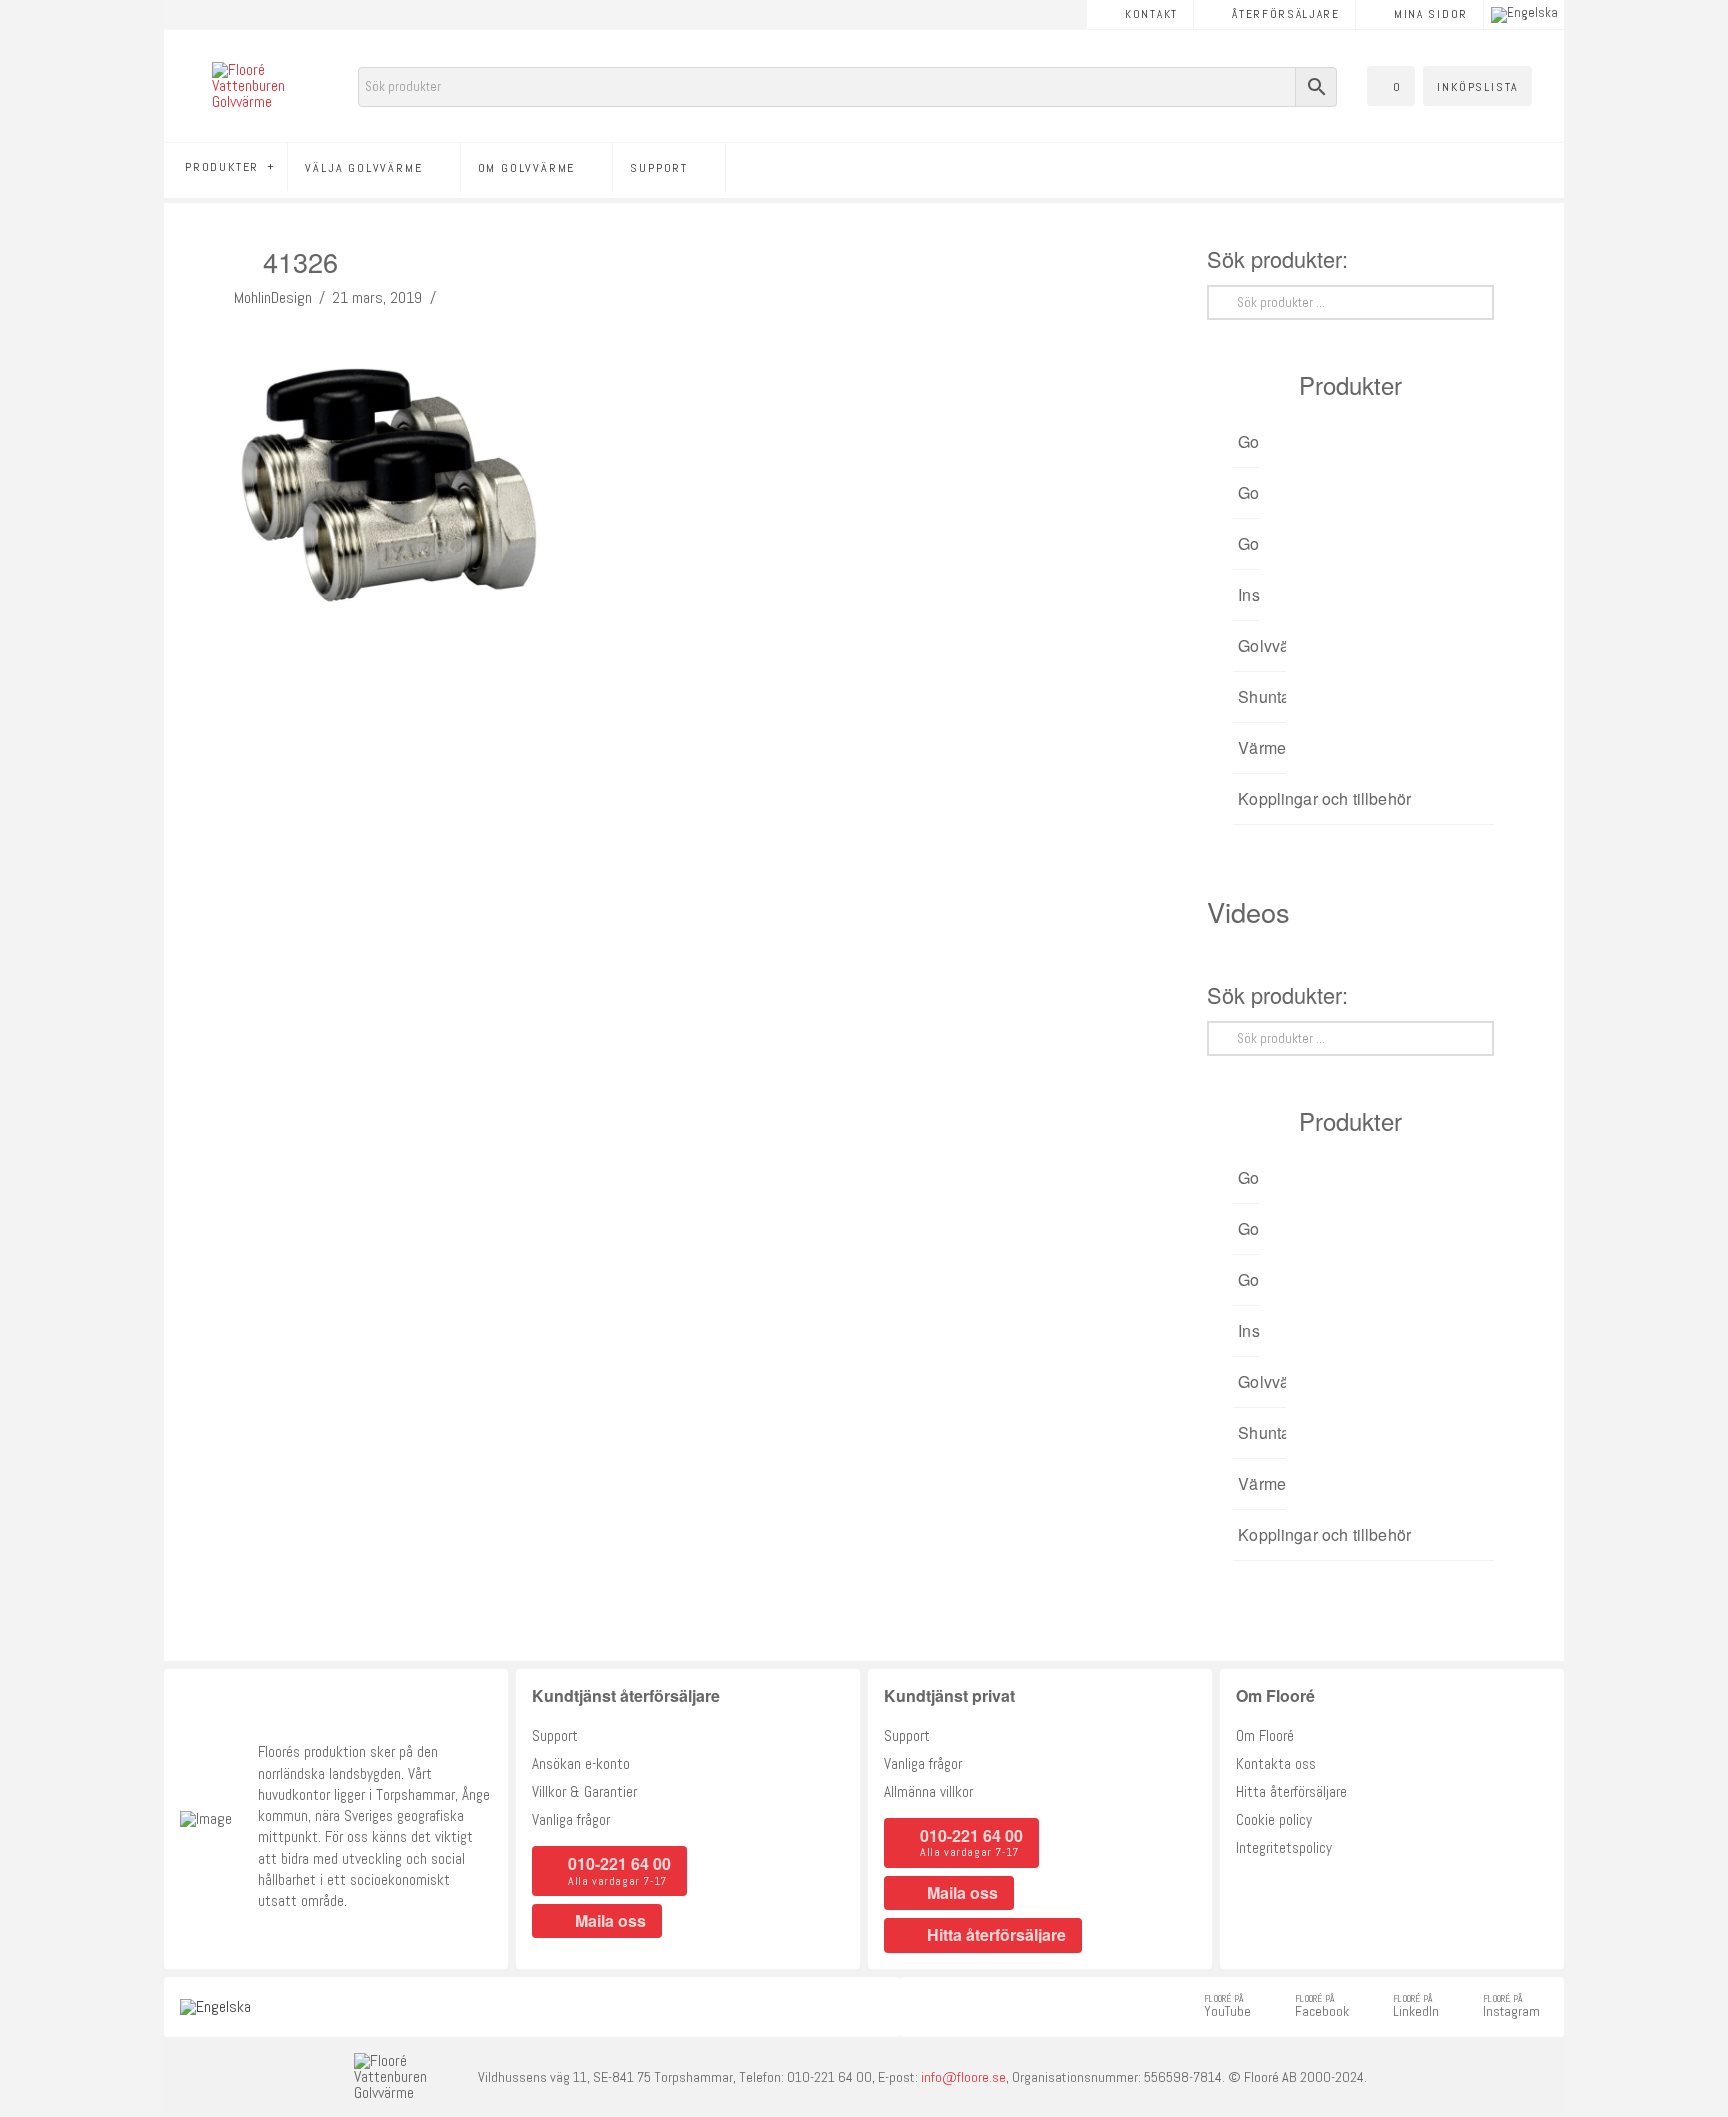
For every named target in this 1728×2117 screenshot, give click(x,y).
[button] (1391, 86)
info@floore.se (963, 2077)
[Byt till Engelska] (1524, 15)
